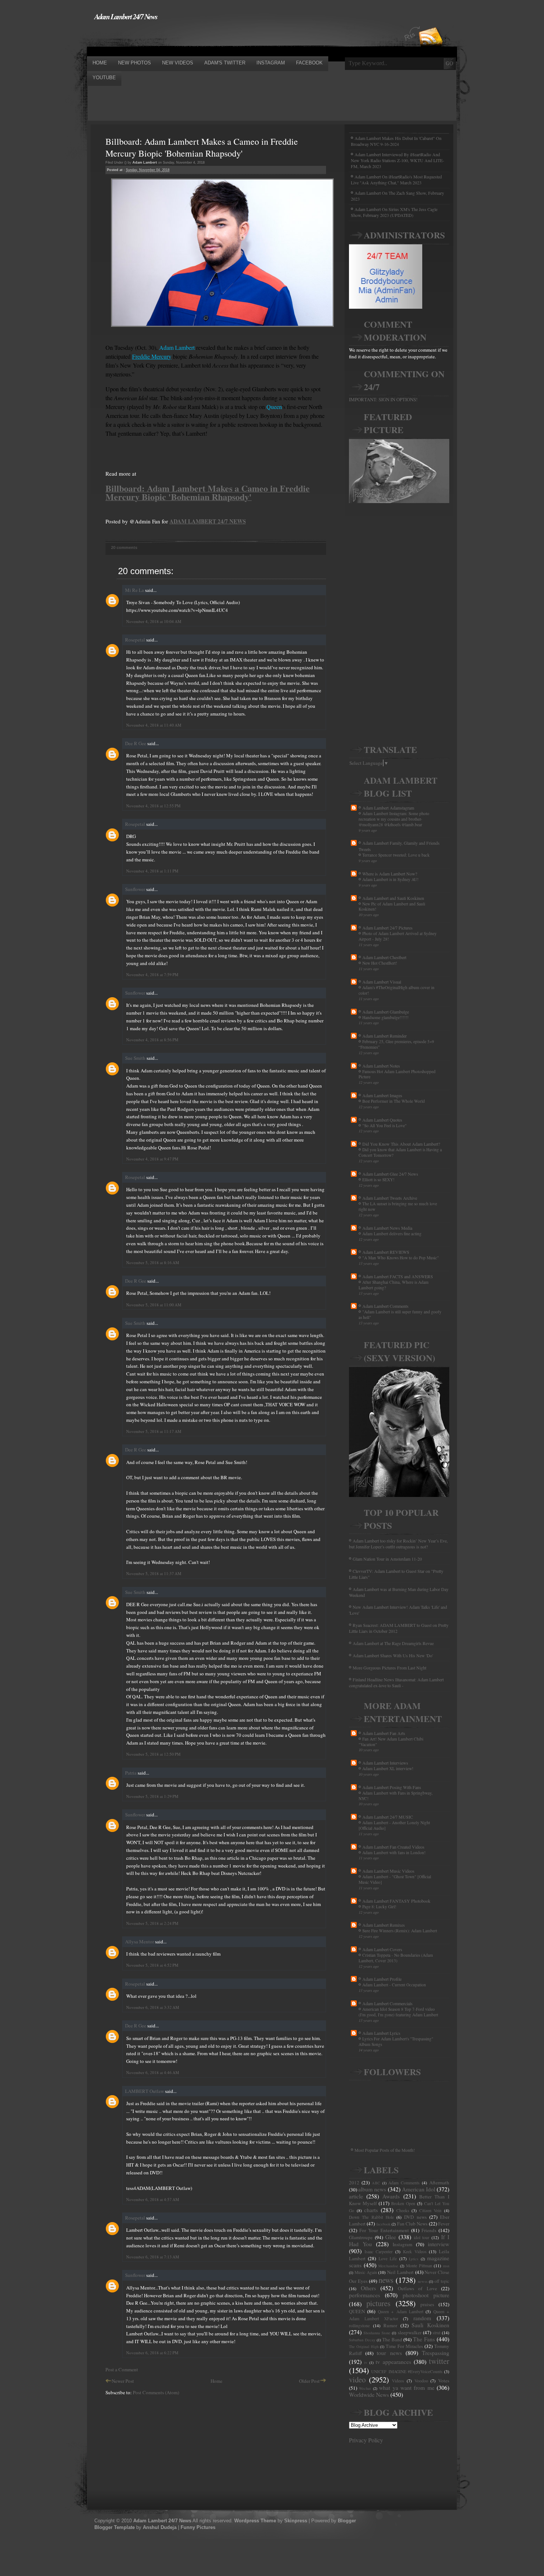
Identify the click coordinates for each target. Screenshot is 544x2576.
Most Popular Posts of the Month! (385, 2150)
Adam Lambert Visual (382, 982)
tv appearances (393, 2362)
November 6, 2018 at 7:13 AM (153, 2257)
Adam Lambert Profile (382, 1979)
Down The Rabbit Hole (371, 2217)
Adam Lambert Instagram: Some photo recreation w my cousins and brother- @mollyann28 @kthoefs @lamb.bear (394, 819)
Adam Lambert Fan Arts (384, 1733)
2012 (354, 2183)
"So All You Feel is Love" (385, 1125)
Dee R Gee (136, 743)
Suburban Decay (362, 2340)
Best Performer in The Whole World (394, 1101)
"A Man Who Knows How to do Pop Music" (401, 1258)
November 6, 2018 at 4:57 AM (153, 2199)
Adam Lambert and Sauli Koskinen (393, 898)
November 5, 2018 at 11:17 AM (154, 1431)
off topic (442, 2281)
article (356, 2196)
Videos (398, 2381)
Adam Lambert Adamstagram (388, 808)
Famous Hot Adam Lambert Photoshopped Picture (397, 1074)
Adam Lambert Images (382, 1095)
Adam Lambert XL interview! (388, 1768)
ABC (376, 2183)
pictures (378, 2303)
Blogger (347, 2521)
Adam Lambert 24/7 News (126, 16)
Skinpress (296, 2521)
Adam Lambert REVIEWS (386, 1252)
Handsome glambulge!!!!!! (385, 1017)
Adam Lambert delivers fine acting (392, 1234)
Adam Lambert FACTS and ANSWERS (398, 1276)
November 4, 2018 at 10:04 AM (154, 621)
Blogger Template (115, 2527)
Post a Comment (122, 2369)
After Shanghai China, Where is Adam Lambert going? (394, 1285)
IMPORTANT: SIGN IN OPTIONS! (383, 399)
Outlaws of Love (417, 2288)
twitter (439, 2361)
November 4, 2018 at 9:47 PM (152, 1159)
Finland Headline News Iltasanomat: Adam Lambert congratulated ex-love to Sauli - (396, 1682)
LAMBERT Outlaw (145, 2091)
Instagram (402, 2244)
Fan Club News (412, 2224)
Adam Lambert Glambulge (386, 1012)
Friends (429, 2230)
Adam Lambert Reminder (385, 1036)
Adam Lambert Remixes (384, 1925)
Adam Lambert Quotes (382, 1120)
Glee (391, 2237)
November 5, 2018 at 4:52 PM (152, 1965)
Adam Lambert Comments (385, 1306)
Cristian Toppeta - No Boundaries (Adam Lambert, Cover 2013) (396, 1958)
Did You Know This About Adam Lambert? (401, 1144)
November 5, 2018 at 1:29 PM (152, 1796)
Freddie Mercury (152, 356)
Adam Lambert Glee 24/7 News (390, 1174)
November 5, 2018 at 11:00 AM (154, 1305)
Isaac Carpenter (379, 2252)
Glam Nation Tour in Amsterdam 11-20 (387, 1559)
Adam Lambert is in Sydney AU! (390, 879)
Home (216, 2381)
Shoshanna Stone (377, 2333)
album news (372, 2189)
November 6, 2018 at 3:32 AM (153, 2007)
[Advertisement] (222, 38)
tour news (389, 2353)
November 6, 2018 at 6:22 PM (152, 2353)
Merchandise (388, 2266)
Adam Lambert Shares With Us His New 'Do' (393, 1655)
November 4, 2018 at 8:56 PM (152, 1040)
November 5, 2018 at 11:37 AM (154, 1573)
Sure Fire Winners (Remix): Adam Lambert (400, 1931)
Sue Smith (135, 1058)
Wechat (365, 2388)
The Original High (364, 2346)
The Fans (424, 2339)
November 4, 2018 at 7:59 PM (152, 974)
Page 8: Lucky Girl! (379, 1907)
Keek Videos (415, 2252)
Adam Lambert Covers (382, 1949)
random (422, 2318)
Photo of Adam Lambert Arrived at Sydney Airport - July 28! (398, 936)
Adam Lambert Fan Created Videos (393, 1847)
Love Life (388, 2259)
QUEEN (357, 2311)
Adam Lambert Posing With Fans (392, 1787)
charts (371, 2210)
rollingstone (359, 2326)
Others (368, 2288)
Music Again (366, 2272)
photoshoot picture (426, 2295)
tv (366, 2362)
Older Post (309, 2381)
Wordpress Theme (255, 2521)
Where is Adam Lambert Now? (390, 874)
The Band (392, 2339)
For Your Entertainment (384, 2230)
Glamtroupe (361, 2237)
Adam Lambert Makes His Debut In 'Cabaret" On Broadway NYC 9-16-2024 (396, 141)
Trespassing (436, 2353)
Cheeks (403, 2210)
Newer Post (123, 2381)
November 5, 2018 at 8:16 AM (153, 1262)
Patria (131, 1773)
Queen (274, 407)
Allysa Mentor (140, 1942)
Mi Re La (135, 590)
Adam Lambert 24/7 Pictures (387, 928)
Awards (391, 2196)
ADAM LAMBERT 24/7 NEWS (208, 521)
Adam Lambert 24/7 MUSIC (388, 1817)
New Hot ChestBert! (380, 963)
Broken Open (403, 2203)
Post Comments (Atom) (156, 2392)
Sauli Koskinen (430, 2325)
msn (446, 2266)
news (386, 2280)
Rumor (390, 2325)
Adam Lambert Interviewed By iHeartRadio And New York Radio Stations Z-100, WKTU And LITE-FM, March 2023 (397, 160)
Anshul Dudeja (160, 2527)
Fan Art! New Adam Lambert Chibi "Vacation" (391, 1742)
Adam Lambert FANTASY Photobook (396, 1901)
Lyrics (414, 2259)
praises (427, 2304)
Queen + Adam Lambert (401, 2312)
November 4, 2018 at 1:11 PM (152, 871)
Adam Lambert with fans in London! (394, 1853)
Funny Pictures (198, 2527)
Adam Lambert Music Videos (388, 1871)
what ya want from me (407, 2388)
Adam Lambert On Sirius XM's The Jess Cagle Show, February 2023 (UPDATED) (394, 212)
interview (439, 2244)
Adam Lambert (177, 347)
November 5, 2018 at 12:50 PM (153, 1754)
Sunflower (135, 889)
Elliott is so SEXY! (378, 1180)
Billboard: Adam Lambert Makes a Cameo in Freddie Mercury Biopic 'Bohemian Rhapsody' (202, 147)
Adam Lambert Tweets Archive (390, 1198)
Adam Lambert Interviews (385, 1763)
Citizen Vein (431, 2210)
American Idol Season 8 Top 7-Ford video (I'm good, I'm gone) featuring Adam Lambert (398, 2012)
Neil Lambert (400, 2272)
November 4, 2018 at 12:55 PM (153, 806)
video (357, 2379)
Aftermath (439, 2183)
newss (423, 2281)
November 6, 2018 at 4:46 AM (153, 2072)
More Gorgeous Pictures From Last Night (389, 1668)
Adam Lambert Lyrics (381, 2033)
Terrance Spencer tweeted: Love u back (396, 855)
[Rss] (431, 23)
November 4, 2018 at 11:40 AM (154, 725)
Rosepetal (135, 640)
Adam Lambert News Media (387, 1228)
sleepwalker (410, 2332)
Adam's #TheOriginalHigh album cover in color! (397, 990)
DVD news (415, 2217)
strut (436, 2333)
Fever (444, 2224)
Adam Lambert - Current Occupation (394, 1985)
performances (365, 2295)
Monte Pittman (419, 2266)
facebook (383, 2224)
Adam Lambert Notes (381, 1066)
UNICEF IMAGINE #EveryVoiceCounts (407, 2371)
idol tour (422, 2237)
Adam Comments (404, 2183)
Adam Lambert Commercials (387, 2003)
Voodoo (421, 2381)
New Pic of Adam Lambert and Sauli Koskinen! (392, 907)
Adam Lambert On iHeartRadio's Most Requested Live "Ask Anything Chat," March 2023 (396, 180)
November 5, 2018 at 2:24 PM (152, 1923)
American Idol (419, 2189)
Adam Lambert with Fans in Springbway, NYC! (396, 1796)
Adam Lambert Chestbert (384, 957)
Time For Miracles (404, 2346)
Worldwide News (369, 2395)
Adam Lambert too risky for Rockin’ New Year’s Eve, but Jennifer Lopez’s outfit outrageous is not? (398, 1544)
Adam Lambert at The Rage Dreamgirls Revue (393, 1643)
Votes (444, 2381)
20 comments (124, 547)
